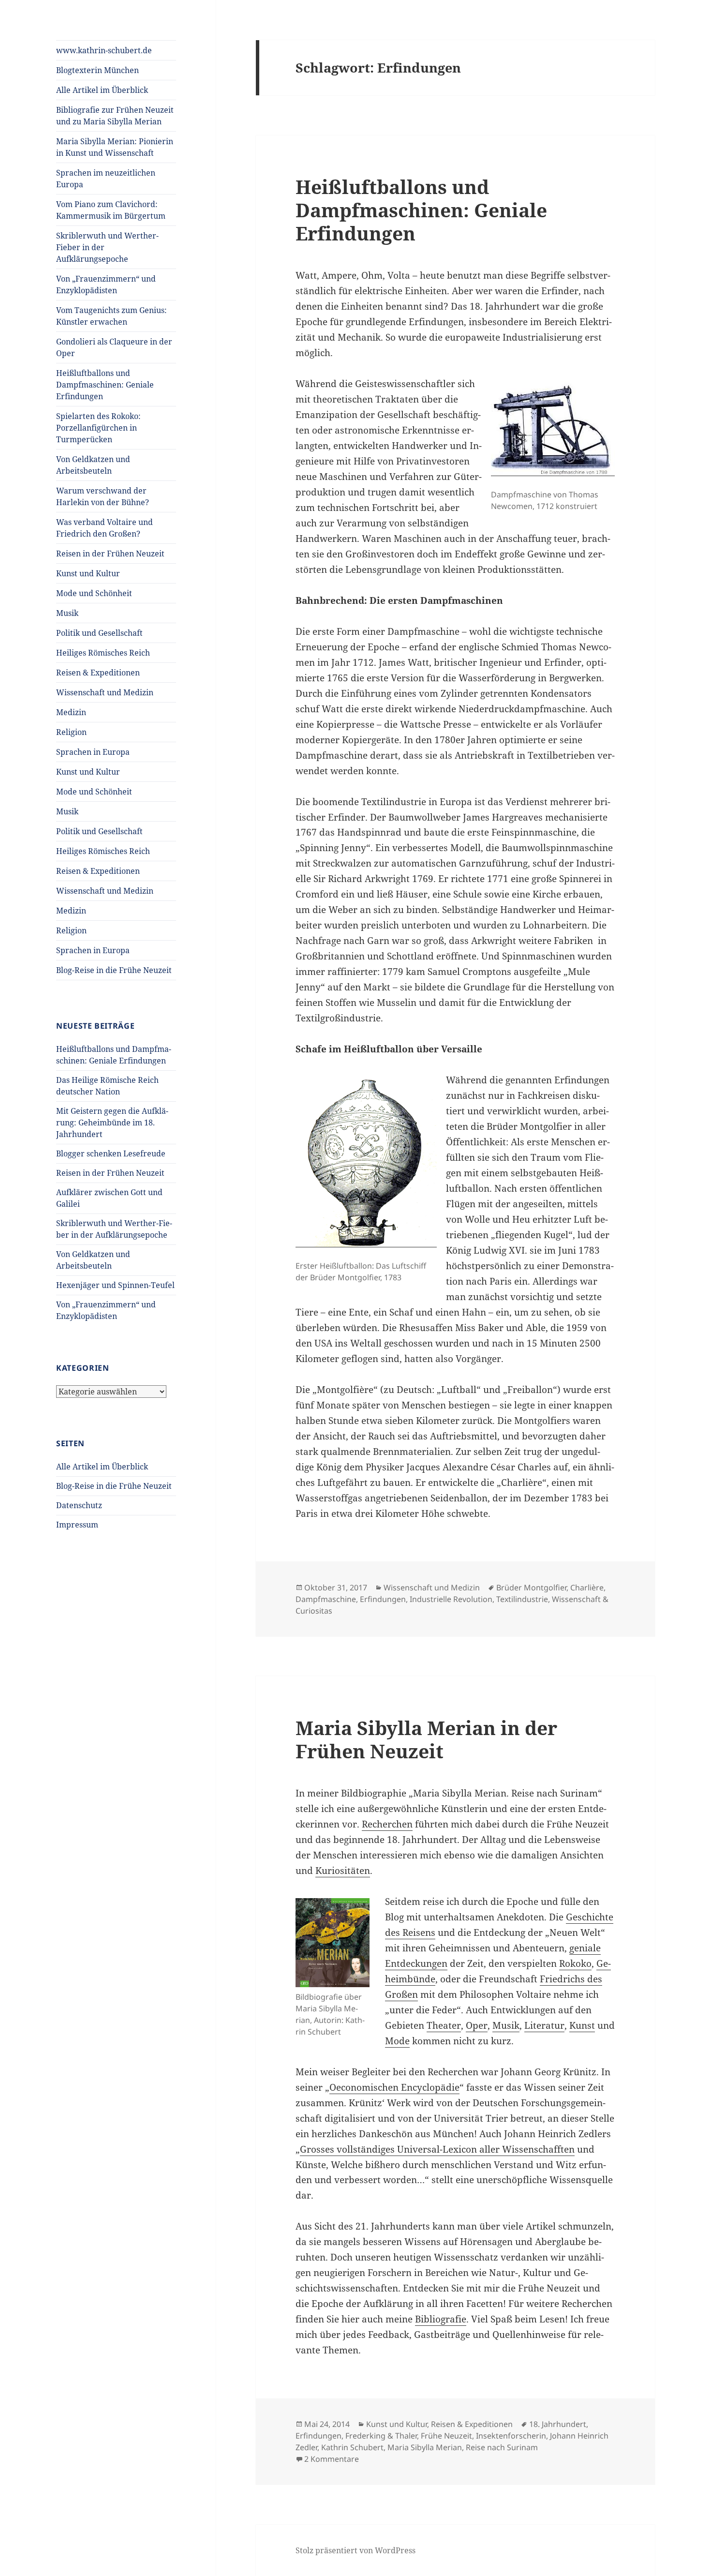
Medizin (71, 712)
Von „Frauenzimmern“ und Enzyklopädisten (106, 285)
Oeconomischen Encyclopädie (394, 2087)
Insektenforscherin (511, 2436)
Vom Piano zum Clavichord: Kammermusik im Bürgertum (111, 210)
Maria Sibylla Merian (425, 2447)
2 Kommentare (332, 2459)
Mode (397, 2041)
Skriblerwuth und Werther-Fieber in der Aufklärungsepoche (107, 247)
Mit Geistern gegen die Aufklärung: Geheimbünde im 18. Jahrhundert (112, 1123)
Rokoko (575, 1963)
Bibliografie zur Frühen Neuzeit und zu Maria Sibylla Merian (115, 116)
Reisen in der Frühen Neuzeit (110, 554)
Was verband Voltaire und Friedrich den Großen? (104, 528)
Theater (444, 2025)
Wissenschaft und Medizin (105, 692)
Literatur (544, 2025)
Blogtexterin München (97, 70)
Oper (477, 2025)
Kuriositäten (343, 1871)
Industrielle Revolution (451, 1599)
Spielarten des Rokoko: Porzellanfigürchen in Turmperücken (98, 428)
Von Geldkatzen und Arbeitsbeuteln (93, 465)
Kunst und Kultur (88, 573)
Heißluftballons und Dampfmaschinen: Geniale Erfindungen (105, 385)
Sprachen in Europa (93, 752)
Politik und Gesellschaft (99, 633)
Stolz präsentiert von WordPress (355, 2550)
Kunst (582, 2025)
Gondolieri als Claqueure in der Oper (114, 347)
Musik (67, 613)
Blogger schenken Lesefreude (111, 1153)
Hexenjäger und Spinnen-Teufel (115, 1285)
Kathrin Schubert (352, 2447)
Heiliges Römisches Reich (103, 653)
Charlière (587, 1588)
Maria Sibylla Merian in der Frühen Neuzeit (426, 1739)
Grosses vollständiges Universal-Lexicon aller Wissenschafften (437, 2149)
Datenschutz (79, 1505)
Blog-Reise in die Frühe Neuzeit (114, 970)
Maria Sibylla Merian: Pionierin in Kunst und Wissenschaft (115, 147)
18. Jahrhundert (558, 2424)
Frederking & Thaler (381, 2436)
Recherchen (387, 1824)
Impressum (77, 1525)
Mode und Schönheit (94, 593)
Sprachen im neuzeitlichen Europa (106, 179)
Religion (71, 732)
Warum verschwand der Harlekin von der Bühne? (103, 496)
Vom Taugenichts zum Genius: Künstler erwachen (111, 316)
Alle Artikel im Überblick (102, 90)
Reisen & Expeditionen (98, 673)
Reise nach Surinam (502, 2447)
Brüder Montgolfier (531, 1588)
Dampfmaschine (326, 1599)
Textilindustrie (522, 1599)
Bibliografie (441, 2319)
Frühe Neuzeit (446, 2436)
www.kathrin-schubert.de (104, 50)
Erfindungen (383, 1599)
